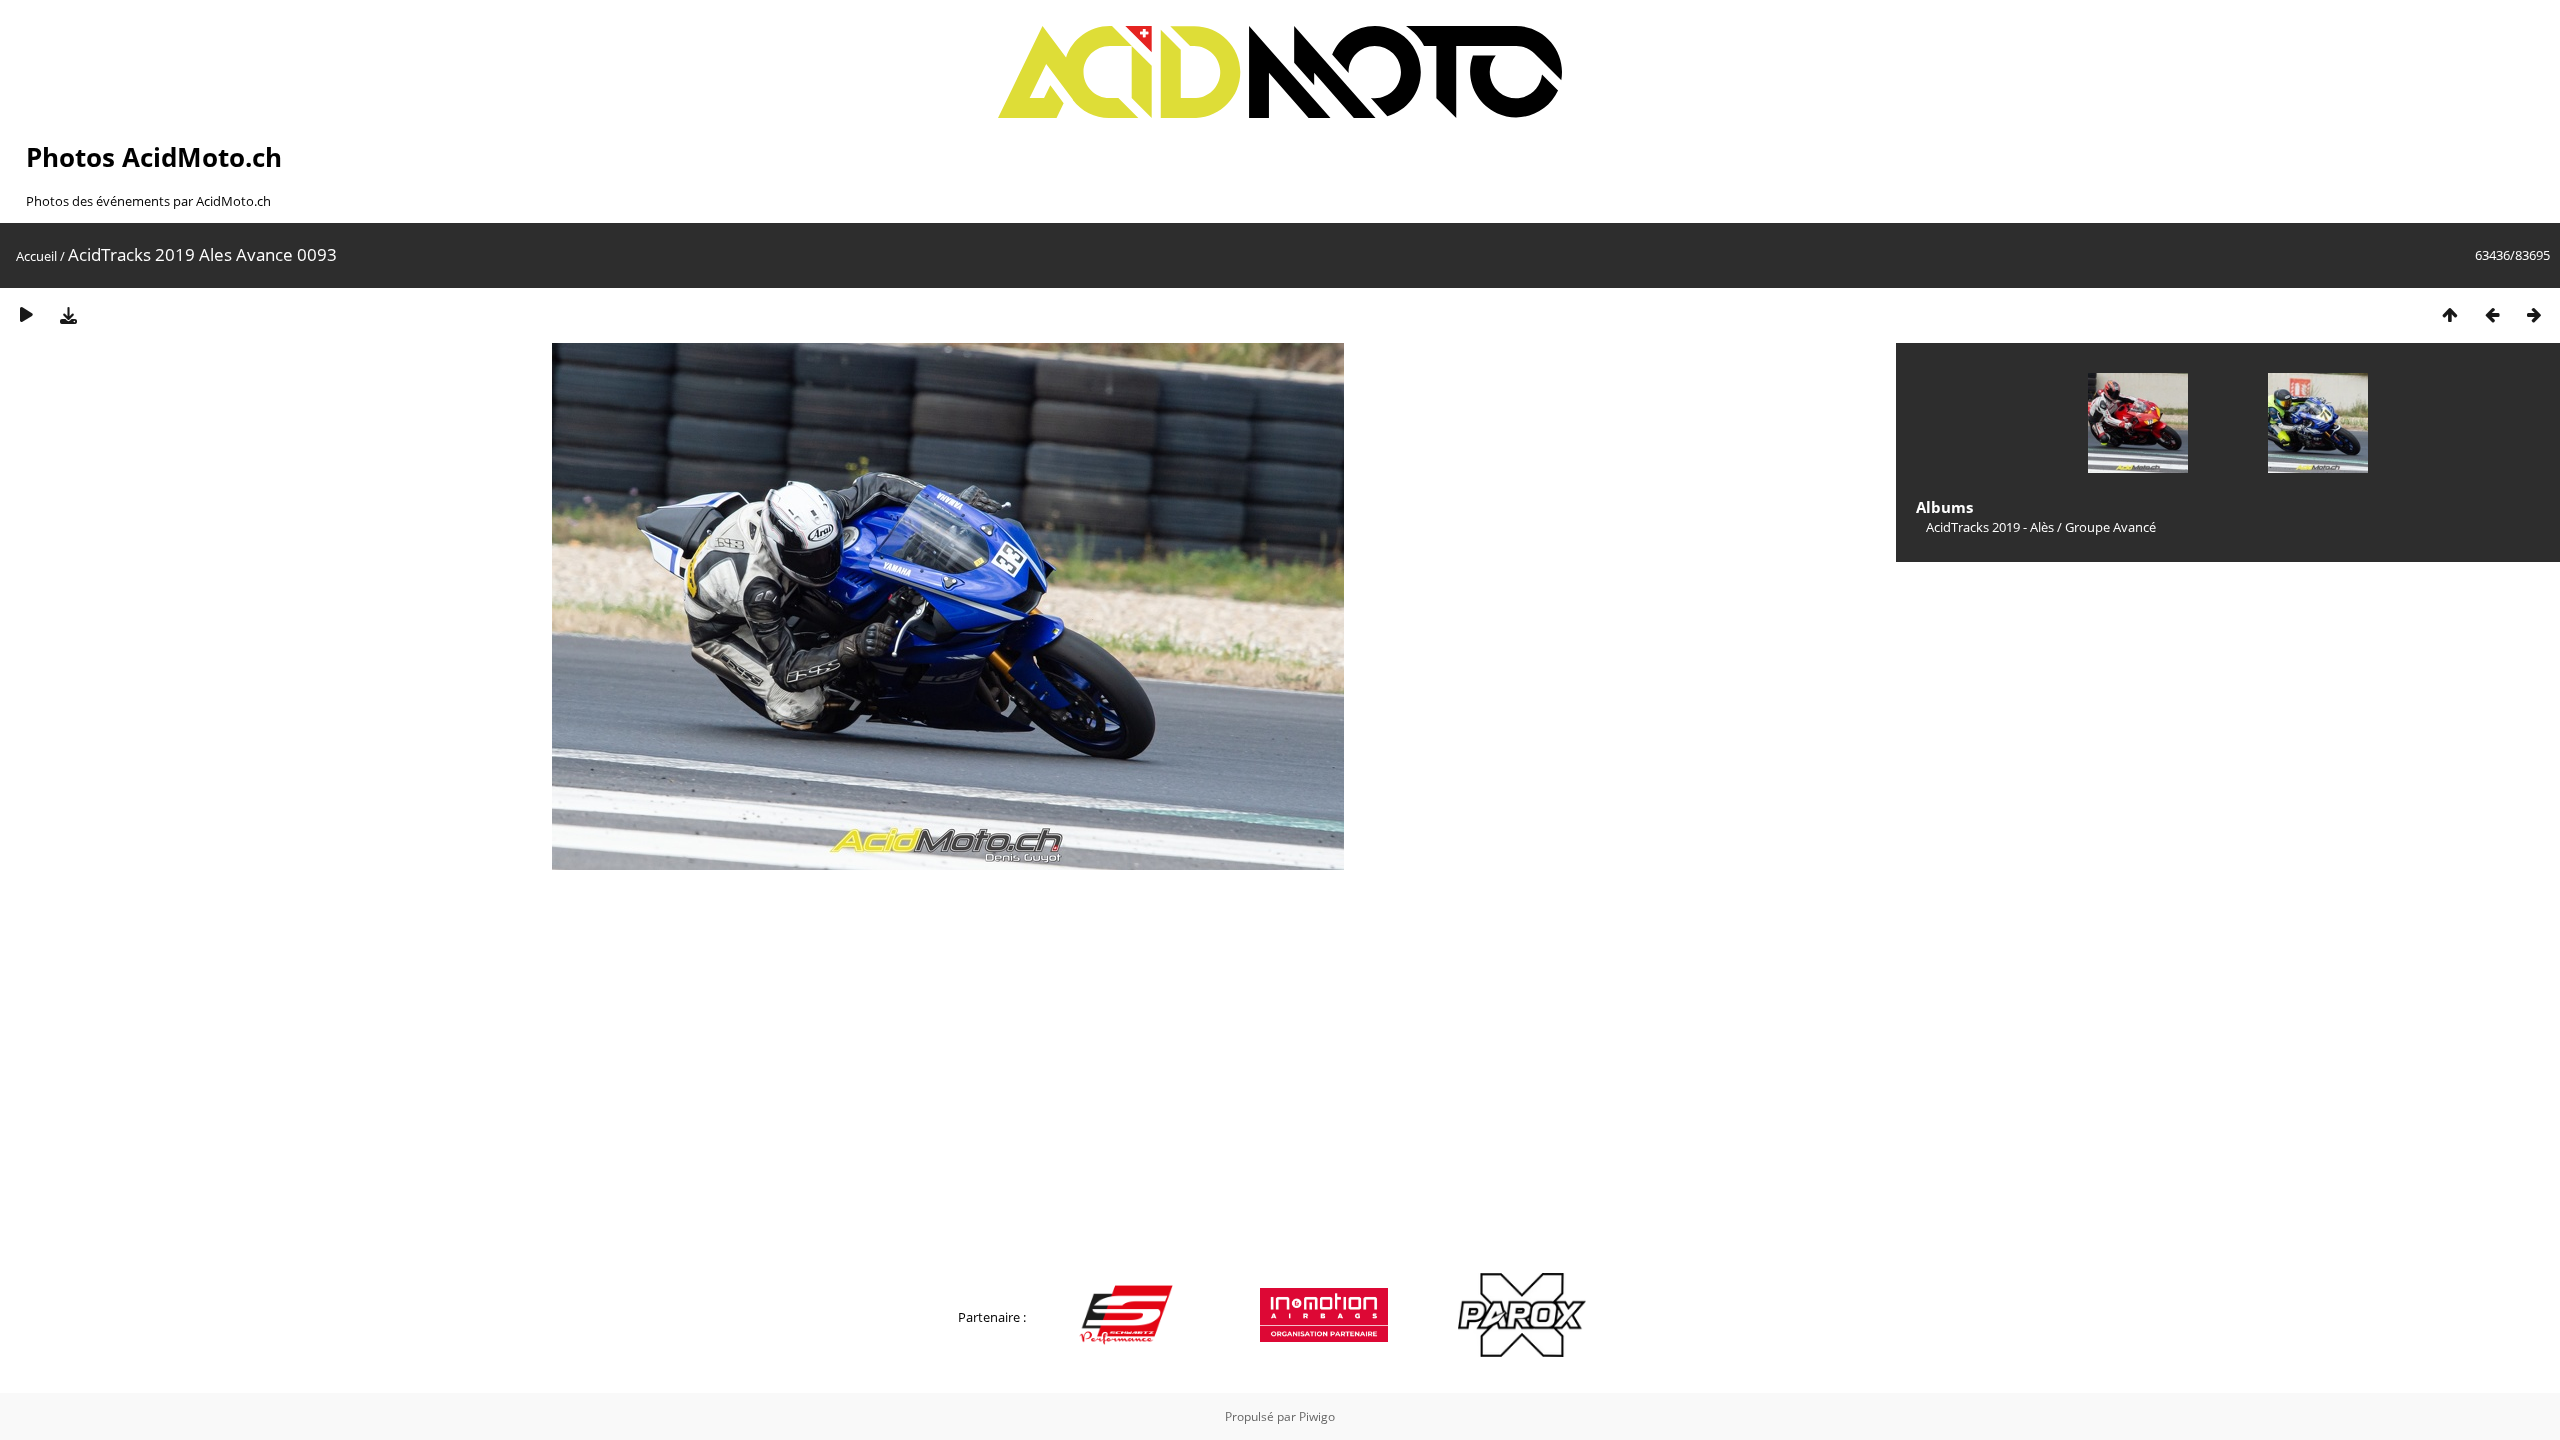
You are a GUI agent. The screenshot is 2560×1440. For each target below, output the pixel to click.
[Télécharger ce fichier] (68, 314)
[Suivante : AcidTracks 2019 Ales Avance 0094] (2534, 314)
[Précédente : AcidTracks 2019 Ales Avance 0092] (2492, 314)
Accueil (36, 256)
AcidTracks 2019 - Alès (1990, 527)
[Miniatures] (2450, 314)
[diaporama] (26, 314)
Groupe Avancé (2110, 527)
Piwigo (1317, 1416)
